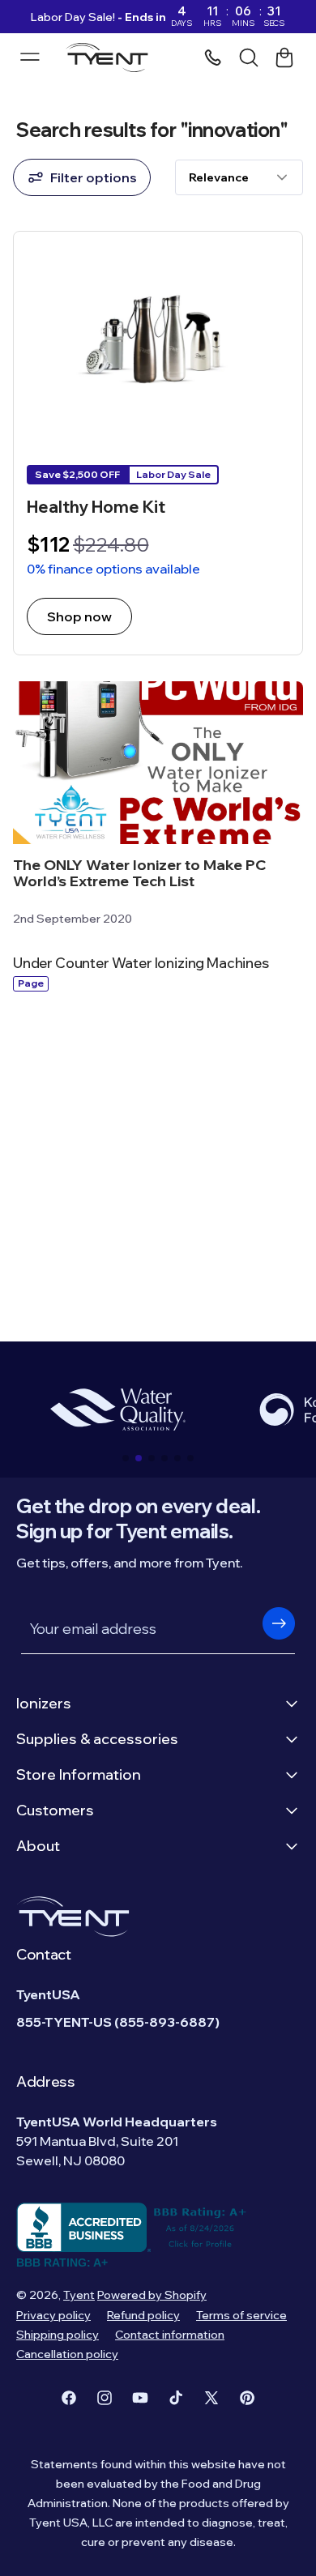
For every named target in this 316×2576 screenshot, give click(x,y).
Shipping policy (58, 2335)
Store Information (79, 1774)
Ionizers (44, 1703)
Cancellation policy (67, 2354)
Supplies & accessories (97, 1739)
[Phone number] (213, 58)
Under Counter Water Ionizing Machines (141, 963)
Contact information (170, 2335)
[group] (117, 1410)
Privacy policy (53, 2315)
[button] (126, 1458)
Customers (55, 1810)
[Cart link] (284, 58)
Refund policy (143, 2315)
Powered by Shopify (152, 2295)
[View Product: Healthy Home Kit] (158, 443)
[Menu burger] (30, 57)
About (38, 1846)
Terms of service (241, 2315)
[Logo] (111, 58)
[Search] (249, 58)
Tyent (79, 2295)
